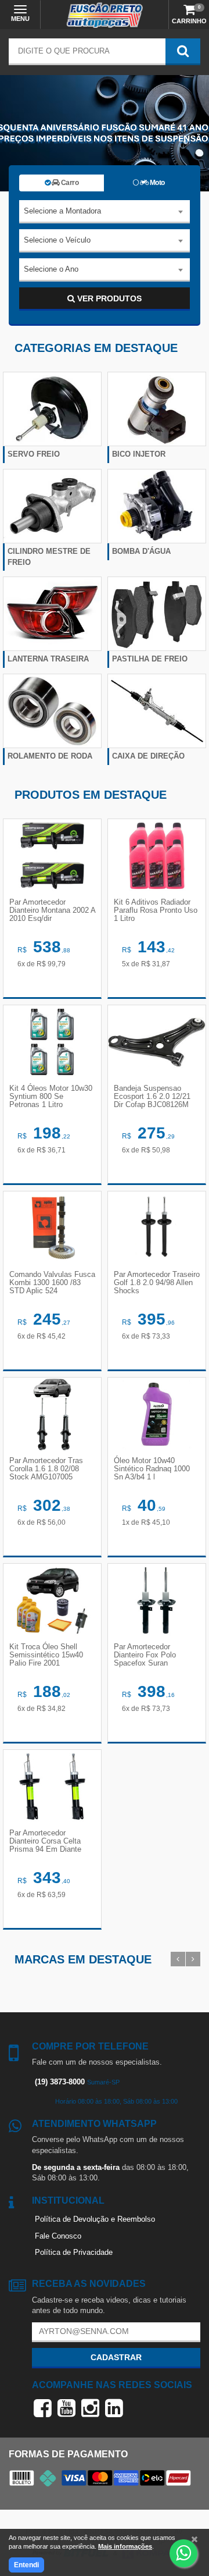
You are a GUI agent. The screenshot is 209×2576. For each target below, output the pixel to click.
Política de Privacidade (74, 2252)
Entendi (26, 2565)
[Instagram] (90, 2408)
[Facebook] (43, 2408)
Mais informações (125, 2546)
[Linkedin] (114, 2408)
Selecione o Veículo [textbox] (57, 240)
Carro (69, 183)
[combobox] (105, 212)
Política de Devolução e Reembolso (95, 2219)
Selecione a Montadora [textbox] (62, 211)
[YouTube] (66, 2408)
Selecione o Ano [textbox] (51, 269)
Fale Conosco (58, 2236)
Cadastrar (116, 2357)
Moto (156, 183)
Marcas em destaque (83, 1959)
